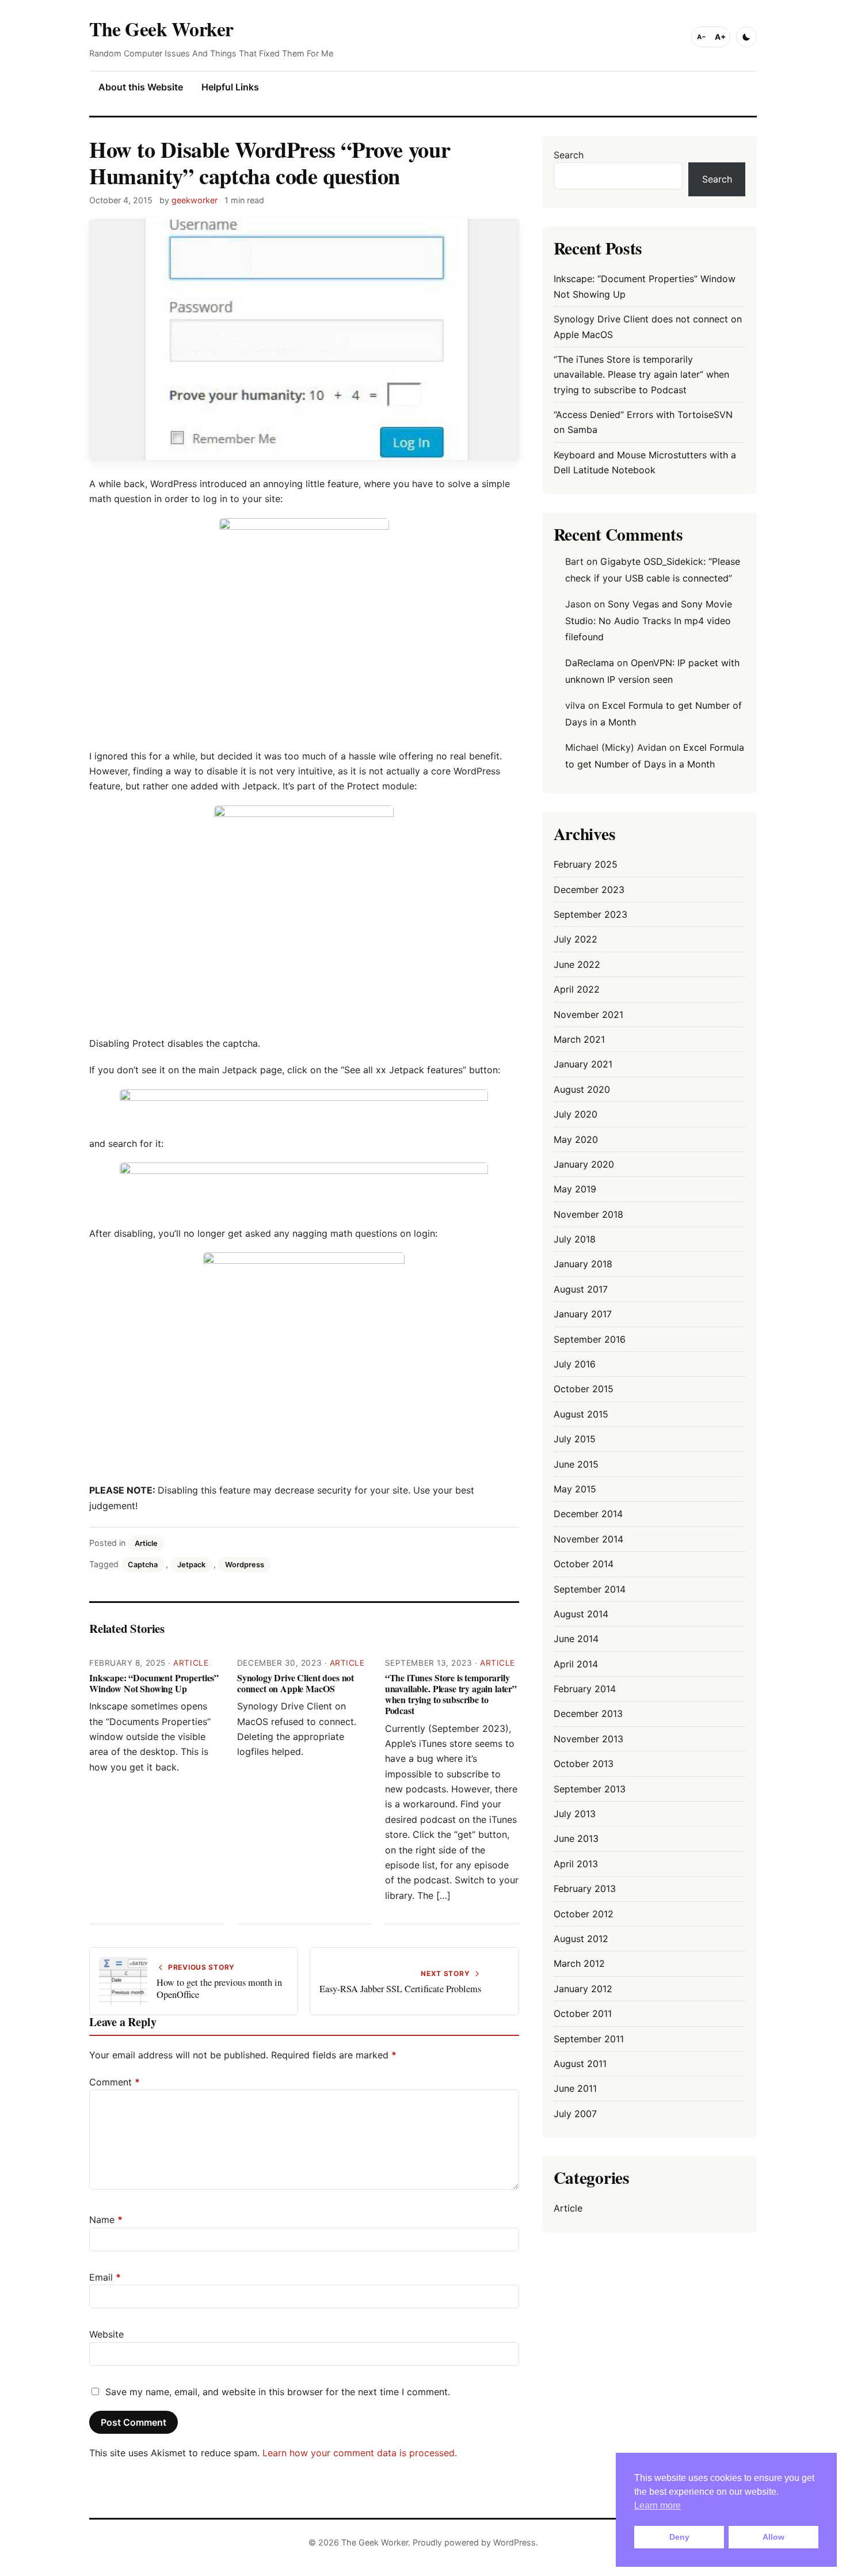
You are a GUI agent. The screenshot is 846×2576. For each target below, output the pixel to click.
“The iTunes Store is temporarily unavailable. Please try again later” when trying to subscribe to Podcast (451, 1694)
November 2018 (588, 1214)
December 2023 (589, 890)
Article (146, 1543)
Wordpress (245, 1565)
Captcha (143, 1565)
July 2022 (576, 939)
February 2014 (585, 1689)
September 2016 (590, 1339)
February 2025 (586, 864)
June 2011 (575, 2088)
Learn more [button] (658, 2505)
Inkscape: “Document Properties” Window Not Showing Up (154, 1683)
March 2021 (579, 1039)
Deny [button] (679, 2537)
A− (702, 37)
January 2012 (583, 1989)
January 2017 (583, 1314)
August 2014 (581, 1614)
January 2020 (584, 1164)
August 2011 (580, 2064)
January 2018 (583, 1264)
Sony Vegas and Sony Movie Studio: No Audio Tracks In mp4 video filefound (649, 621)
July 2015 (575, 1439)
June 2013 (576, 1838)
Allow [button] (773, 2537)
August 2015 (581, 1414)
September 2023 (590, 914)
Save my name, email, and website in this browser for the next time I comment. (278, 2392)
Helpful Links (230, 87)
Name (106, 2220)
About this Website (141, 87)
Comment (115, 2082)
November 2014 (588, 1539)
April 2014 (576, 1664)
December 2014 (588, 1514)
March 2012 (579, 1963)
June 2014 (576, 1639)
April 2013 (576, 1864)
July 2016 (575, 1364)
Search (569, 155)
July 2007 (575, 2114)
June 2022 (577, 964)
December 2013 (588, 1713)
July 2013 (575, 1814)
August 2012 (581, 1939)
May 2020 (576, 1139)
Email (105, 2277)
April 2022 (577, 989)
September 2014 (590, 1589)
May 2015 (575, 1489)
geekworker (195, 200)
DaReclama (590, 663)
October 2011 (583, 2013)
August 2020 (582, 1089)
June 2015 (576, 1464)
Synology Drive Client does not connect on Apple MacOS (296, 1683)
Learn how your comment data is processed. (360, 2453)
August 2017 (581, 1289)
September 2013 (590, 1789)
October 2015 (584, 1389)
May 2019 (575, 1189)
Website (106, 2334)
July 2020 (576, 1114)
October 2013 (584, 1764)
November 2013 (588, 1739)
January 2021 (583, 1064)
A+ (720, 37)
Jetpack (191, 1565)
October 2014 (584, 1564)
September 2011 (589, 2039)
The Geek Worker (161, 29)
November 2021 (588, 1015)
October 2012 (584, 1914)
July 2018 (575, 1239)
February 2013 (585, 1889)
